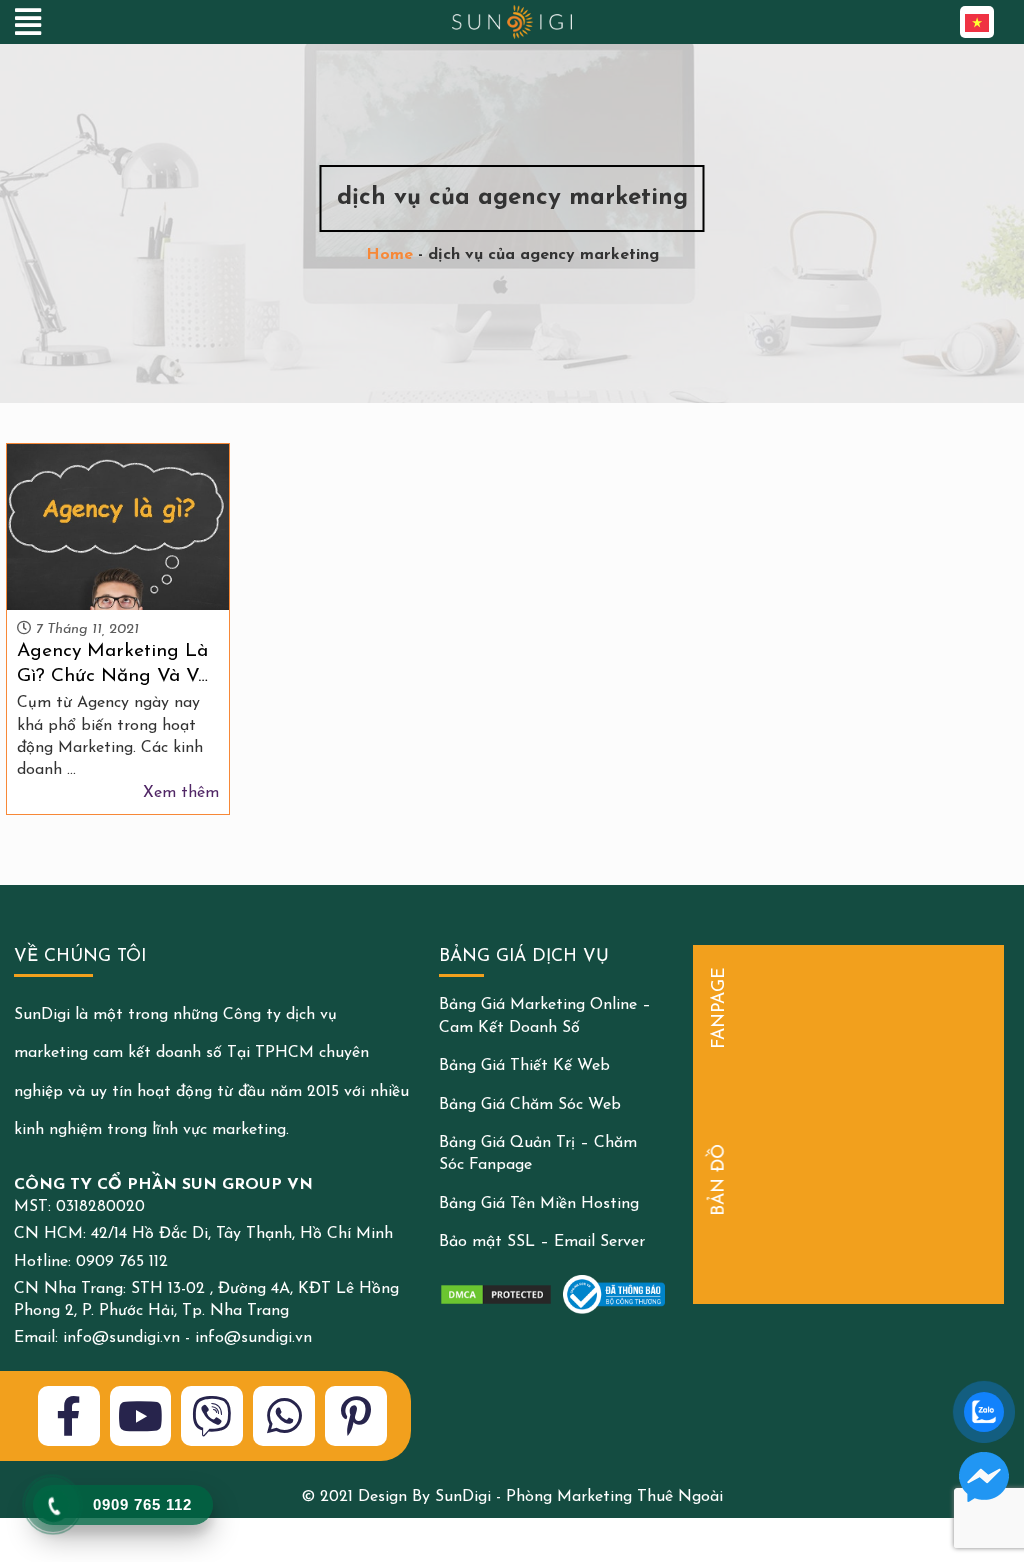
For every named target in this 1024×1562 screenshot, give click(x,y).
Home (389, 255)
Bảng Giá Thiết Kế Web (524, 1066)
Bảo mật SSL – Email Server (542, 1242)
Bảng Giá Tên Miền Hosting (539, 1204)
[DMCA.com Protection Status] (496, 1294)
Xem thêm (181, 793)
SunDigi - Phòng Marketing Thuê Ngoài (579, 1497)
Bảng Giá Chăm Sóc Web (530, 1105)
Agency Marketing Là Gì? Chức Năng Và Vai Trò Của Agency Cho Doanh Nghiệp (115, 665)
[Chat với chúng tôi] (984, 1477)
